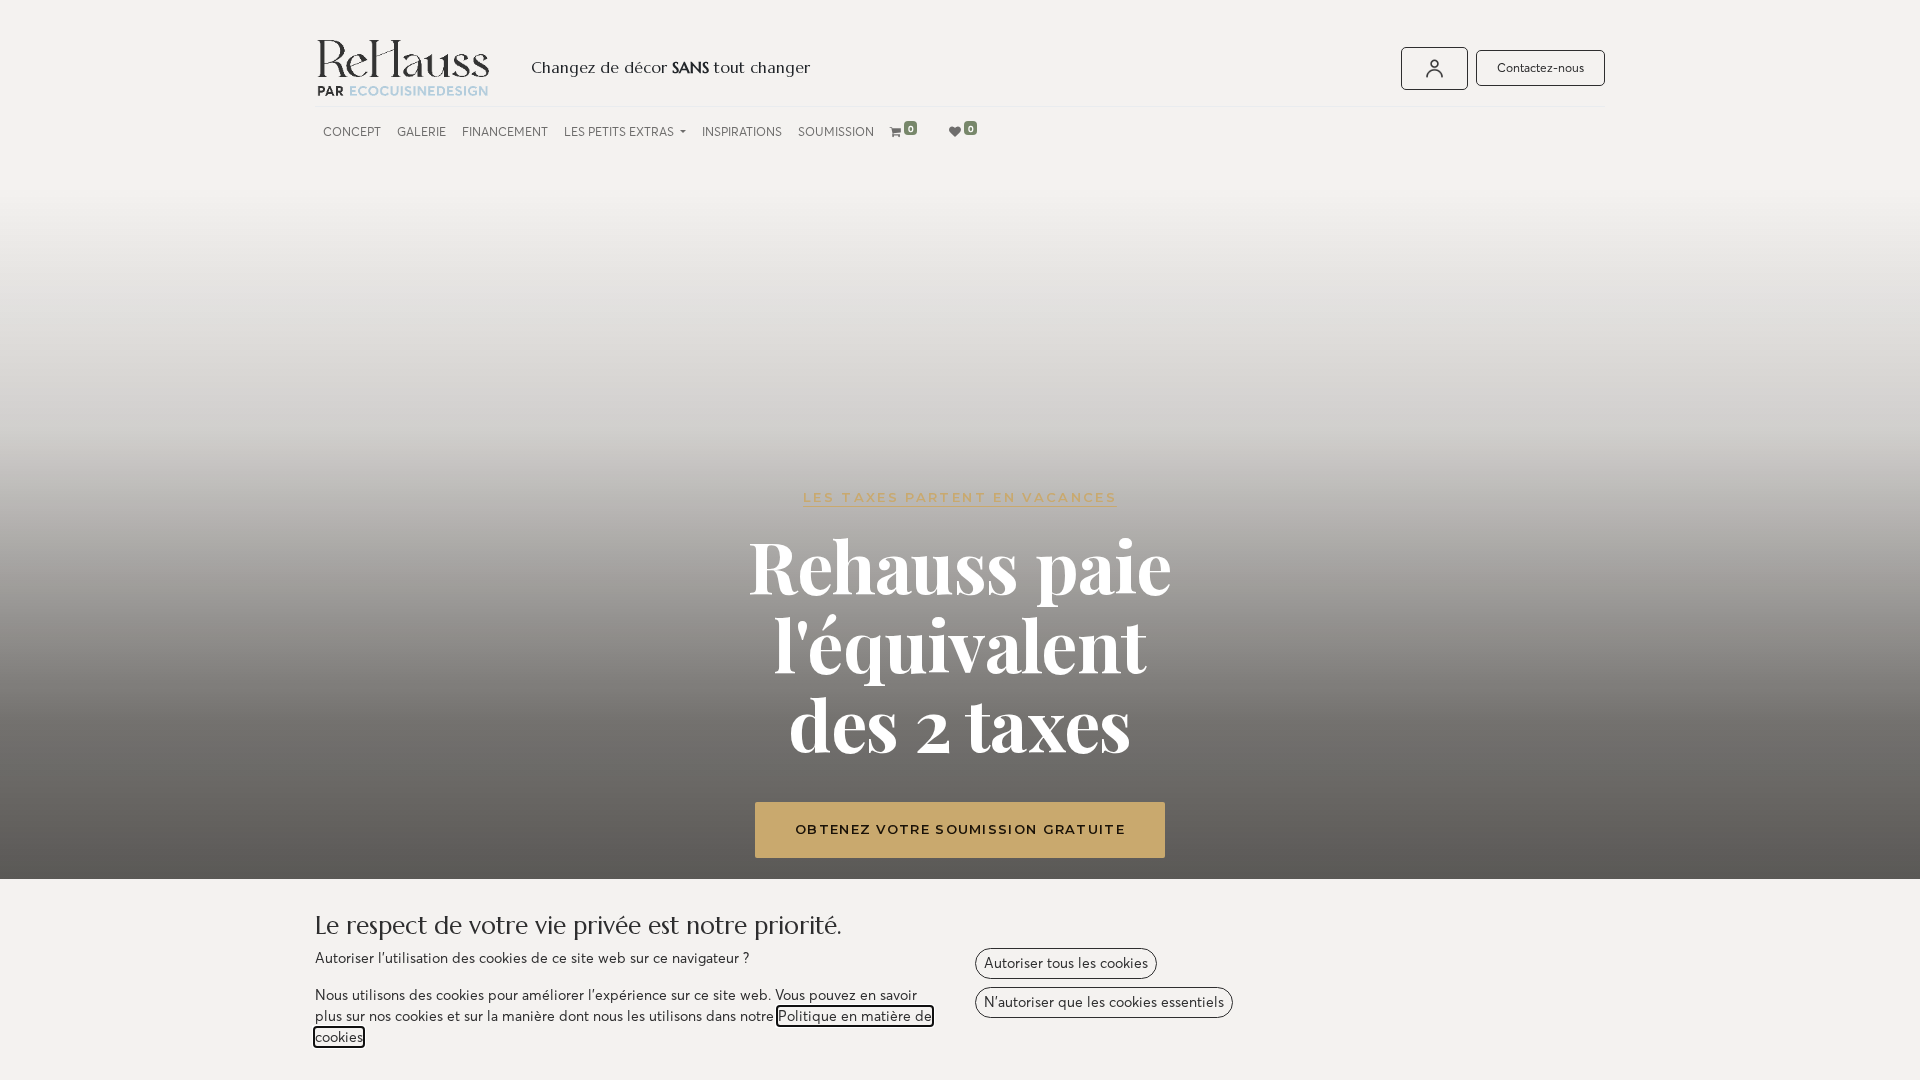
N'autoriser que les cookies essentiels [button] (1104, 1002)
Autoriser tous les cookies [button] (1066, 963)
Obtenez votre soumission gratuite (960, 829)
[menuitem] (352, 132)
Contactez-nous (1540, 67)
